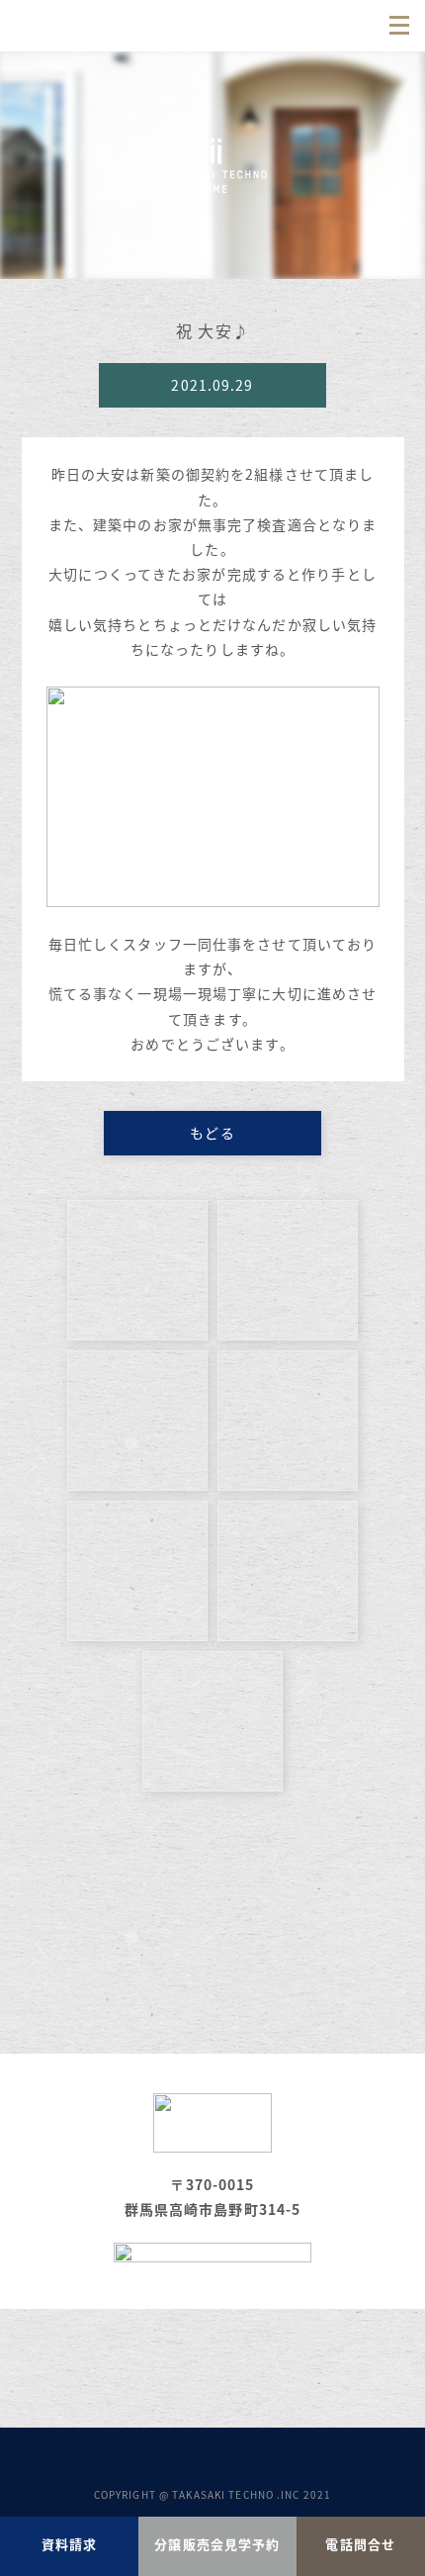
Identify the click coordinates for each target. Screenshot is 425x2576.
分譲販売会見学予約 (217, 2544)
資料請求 (69, 2544)
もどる (212, 1133)
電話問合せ (360, 2544)
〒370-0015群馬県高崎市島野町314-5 (213, 2197)
